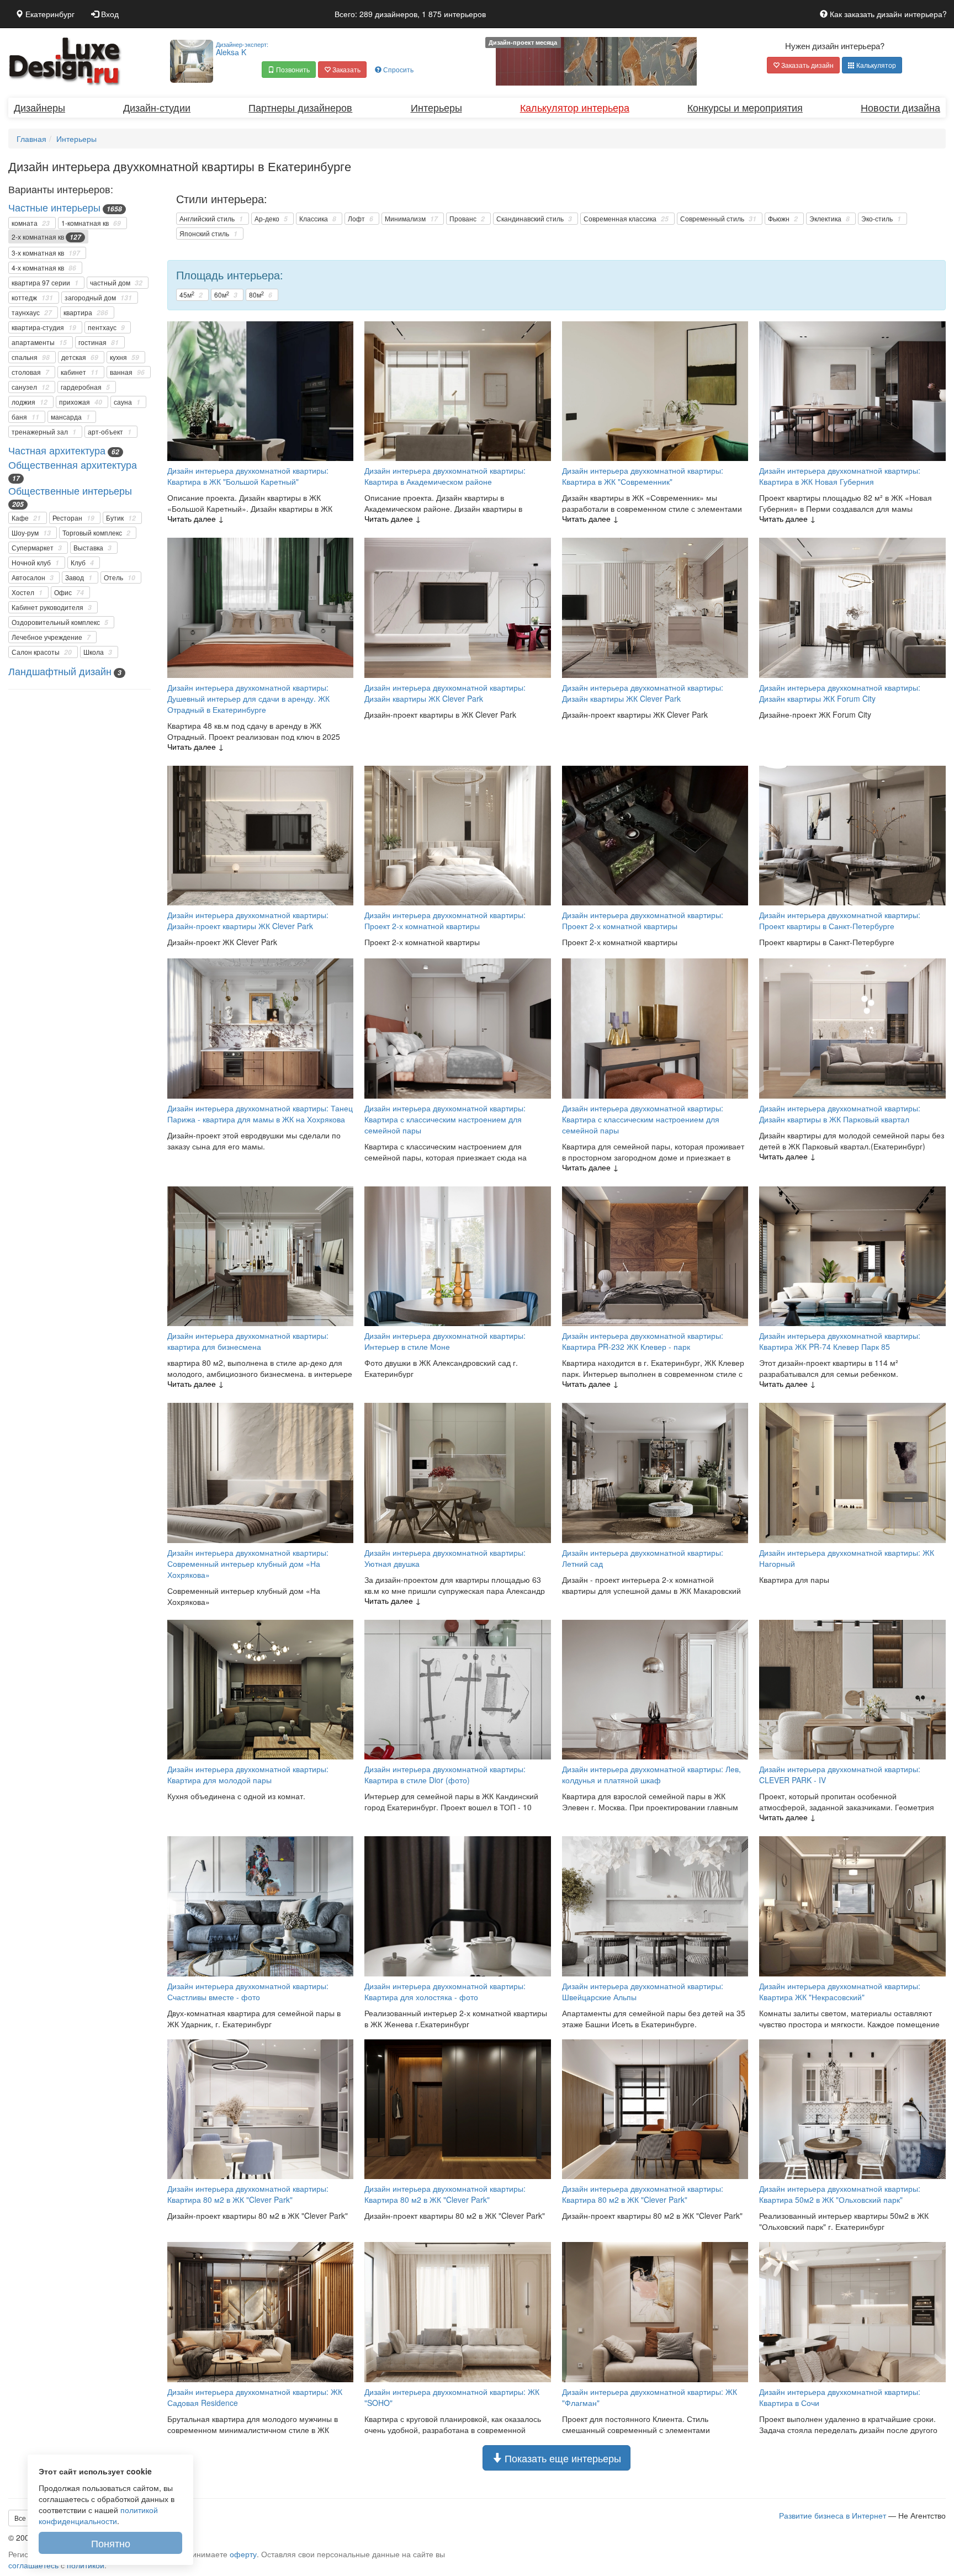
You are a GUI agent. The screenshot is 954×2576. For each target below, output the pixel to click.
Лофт (361, 219)
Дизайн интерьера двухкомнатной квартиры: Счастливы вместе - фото (248, 1991)
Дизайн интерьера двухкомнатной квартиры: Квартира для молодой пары (248, 1774)
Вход (109, 14)
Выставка (92, 548)
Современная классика (626, 219)
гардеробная (85, 387)
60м (226, 295)
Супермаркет (37, 548)
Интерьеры (436, 107)
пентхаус (106, 327)
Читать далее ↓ (196, 518)
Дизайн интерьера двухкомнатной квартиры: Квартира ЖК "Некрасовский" (840, 1991)
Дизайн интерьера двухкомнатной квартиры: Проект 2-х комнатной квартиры (445, 920)
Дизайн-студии (157, 107)
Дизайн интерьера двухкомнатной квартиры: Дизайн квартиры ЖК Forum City (840, 693)
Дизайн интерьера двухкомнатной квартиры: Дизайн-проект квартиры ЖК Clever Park (248, 920)
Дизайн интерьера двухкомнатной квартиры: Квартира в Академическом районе (445, 476)
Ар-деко (271, 219)
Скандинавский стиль (534, 219)
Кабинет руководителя (52, 607)
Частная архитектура (57, 450)
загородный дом (98, 298)
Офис (69, 592)
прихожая (81, 402)
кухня (124, 357)
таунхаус (32, 312)
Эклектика (830, 219)
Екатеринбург (49, 14)
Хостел (27, 592)
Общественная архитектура (73, 464)
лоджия (30, 402)
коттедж (32, 298)
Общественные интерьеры (70, 490)
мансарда (70, 417)
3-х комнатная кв (46, 253)
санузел (30, 387)
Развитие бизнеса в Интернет (833, 2515)
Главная (31, 139)
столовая (30, 372)
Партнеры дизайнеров (300, 107)
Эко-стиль (881, 219)
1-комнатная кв (91, 223)
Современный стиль (718, 219)
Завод (79, 577)
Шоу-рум (31, 533)
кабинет (79, 372)
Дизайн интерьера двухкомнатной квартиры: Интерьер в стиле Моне (445, 1341)
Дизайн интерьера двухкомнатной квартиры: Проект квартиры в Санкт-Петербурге (840, 920)
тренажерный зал (44, 432)
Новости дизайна (900, 107)
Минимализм (411, 219)
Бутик (121, 518)
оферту (243, 2554)
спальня (31, 357)
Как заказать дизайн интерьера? (887, 14)
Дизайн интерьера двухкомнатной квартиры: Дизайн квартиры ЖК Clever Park (445, 693)
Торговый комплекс (96, 533)
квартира (86, 312)
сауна (127, 402)
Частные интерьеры (54, 207)
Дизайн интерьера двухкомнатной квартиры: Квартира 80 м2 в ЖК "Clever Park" (248, 2194)
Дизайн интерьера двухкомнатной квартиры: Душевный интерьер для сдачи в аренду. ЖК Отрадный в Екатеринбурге (248, 698)
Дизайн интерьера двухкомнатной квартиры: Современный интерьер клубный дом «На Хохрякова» (248, 1563)
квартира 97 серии (45, 283)
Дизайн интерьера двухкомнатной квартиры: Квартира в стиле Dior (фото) (445, 1774)
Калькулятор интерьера (575, 107)
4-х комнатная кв (44, 268)
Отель (120, 577)
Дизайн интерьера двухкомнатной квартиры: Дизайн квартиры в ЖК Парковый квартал (840, 1114)
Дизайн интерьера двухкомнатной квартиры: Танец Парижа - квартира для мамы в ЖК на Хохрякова (260, 1114)
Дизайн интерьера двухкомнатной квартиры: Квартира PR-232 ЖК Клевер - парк (643, 1341)
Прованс (467, 219)
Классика (318, 219)
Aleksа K (242, 49)
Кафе (26, 518)
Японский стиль (208, 234)
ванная (127, 372)
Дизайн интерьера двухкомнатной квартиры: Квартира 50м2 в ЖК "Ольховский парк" (840, 2194)
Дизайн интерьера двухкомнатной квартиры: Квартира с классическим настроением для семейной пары (445, 1119)
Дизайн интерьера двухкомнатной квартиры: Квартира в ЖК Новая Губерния (840, 476)
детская (80, 357)
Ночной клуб (35, 563)
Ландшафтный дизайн (60, 671)
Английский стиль (211, 219)
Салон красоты (42, 652)
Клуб (82, 563)
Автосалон (33, 577)
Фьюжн (783, 219)
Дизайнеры (39, 107)
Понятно (111, 2543)
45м (191, 295)
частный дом (116, 283)
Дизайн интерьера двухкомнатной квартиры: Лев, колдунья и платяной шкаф (651, 1774)
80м (261, 295)
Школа (98, 652)
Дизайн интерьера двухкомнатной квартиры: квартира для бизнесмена (248, 1341)
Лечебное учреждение (51, 637)
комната (31, 223)
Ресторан (73, 518)
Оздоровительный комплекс (60, 622)
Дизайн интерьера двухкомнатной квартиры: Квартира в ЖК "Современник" (643, 476)
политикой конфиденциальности (98, 2515)
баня (25, 417)
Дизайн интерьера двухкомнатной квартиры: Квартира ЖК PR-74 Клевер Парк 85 (840, 1341)
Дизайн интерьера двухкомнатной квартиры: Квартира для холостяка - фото (445, 1991)
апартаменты (39, 342)
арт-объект (110, 432)
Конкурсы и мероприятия (745, 107)
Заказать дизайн (807, 65)
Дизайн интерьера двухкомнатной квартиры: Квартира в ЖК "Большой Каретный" (248, 476)
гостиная (99, 342)
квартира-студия (44, 327)
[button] (289, 70)
